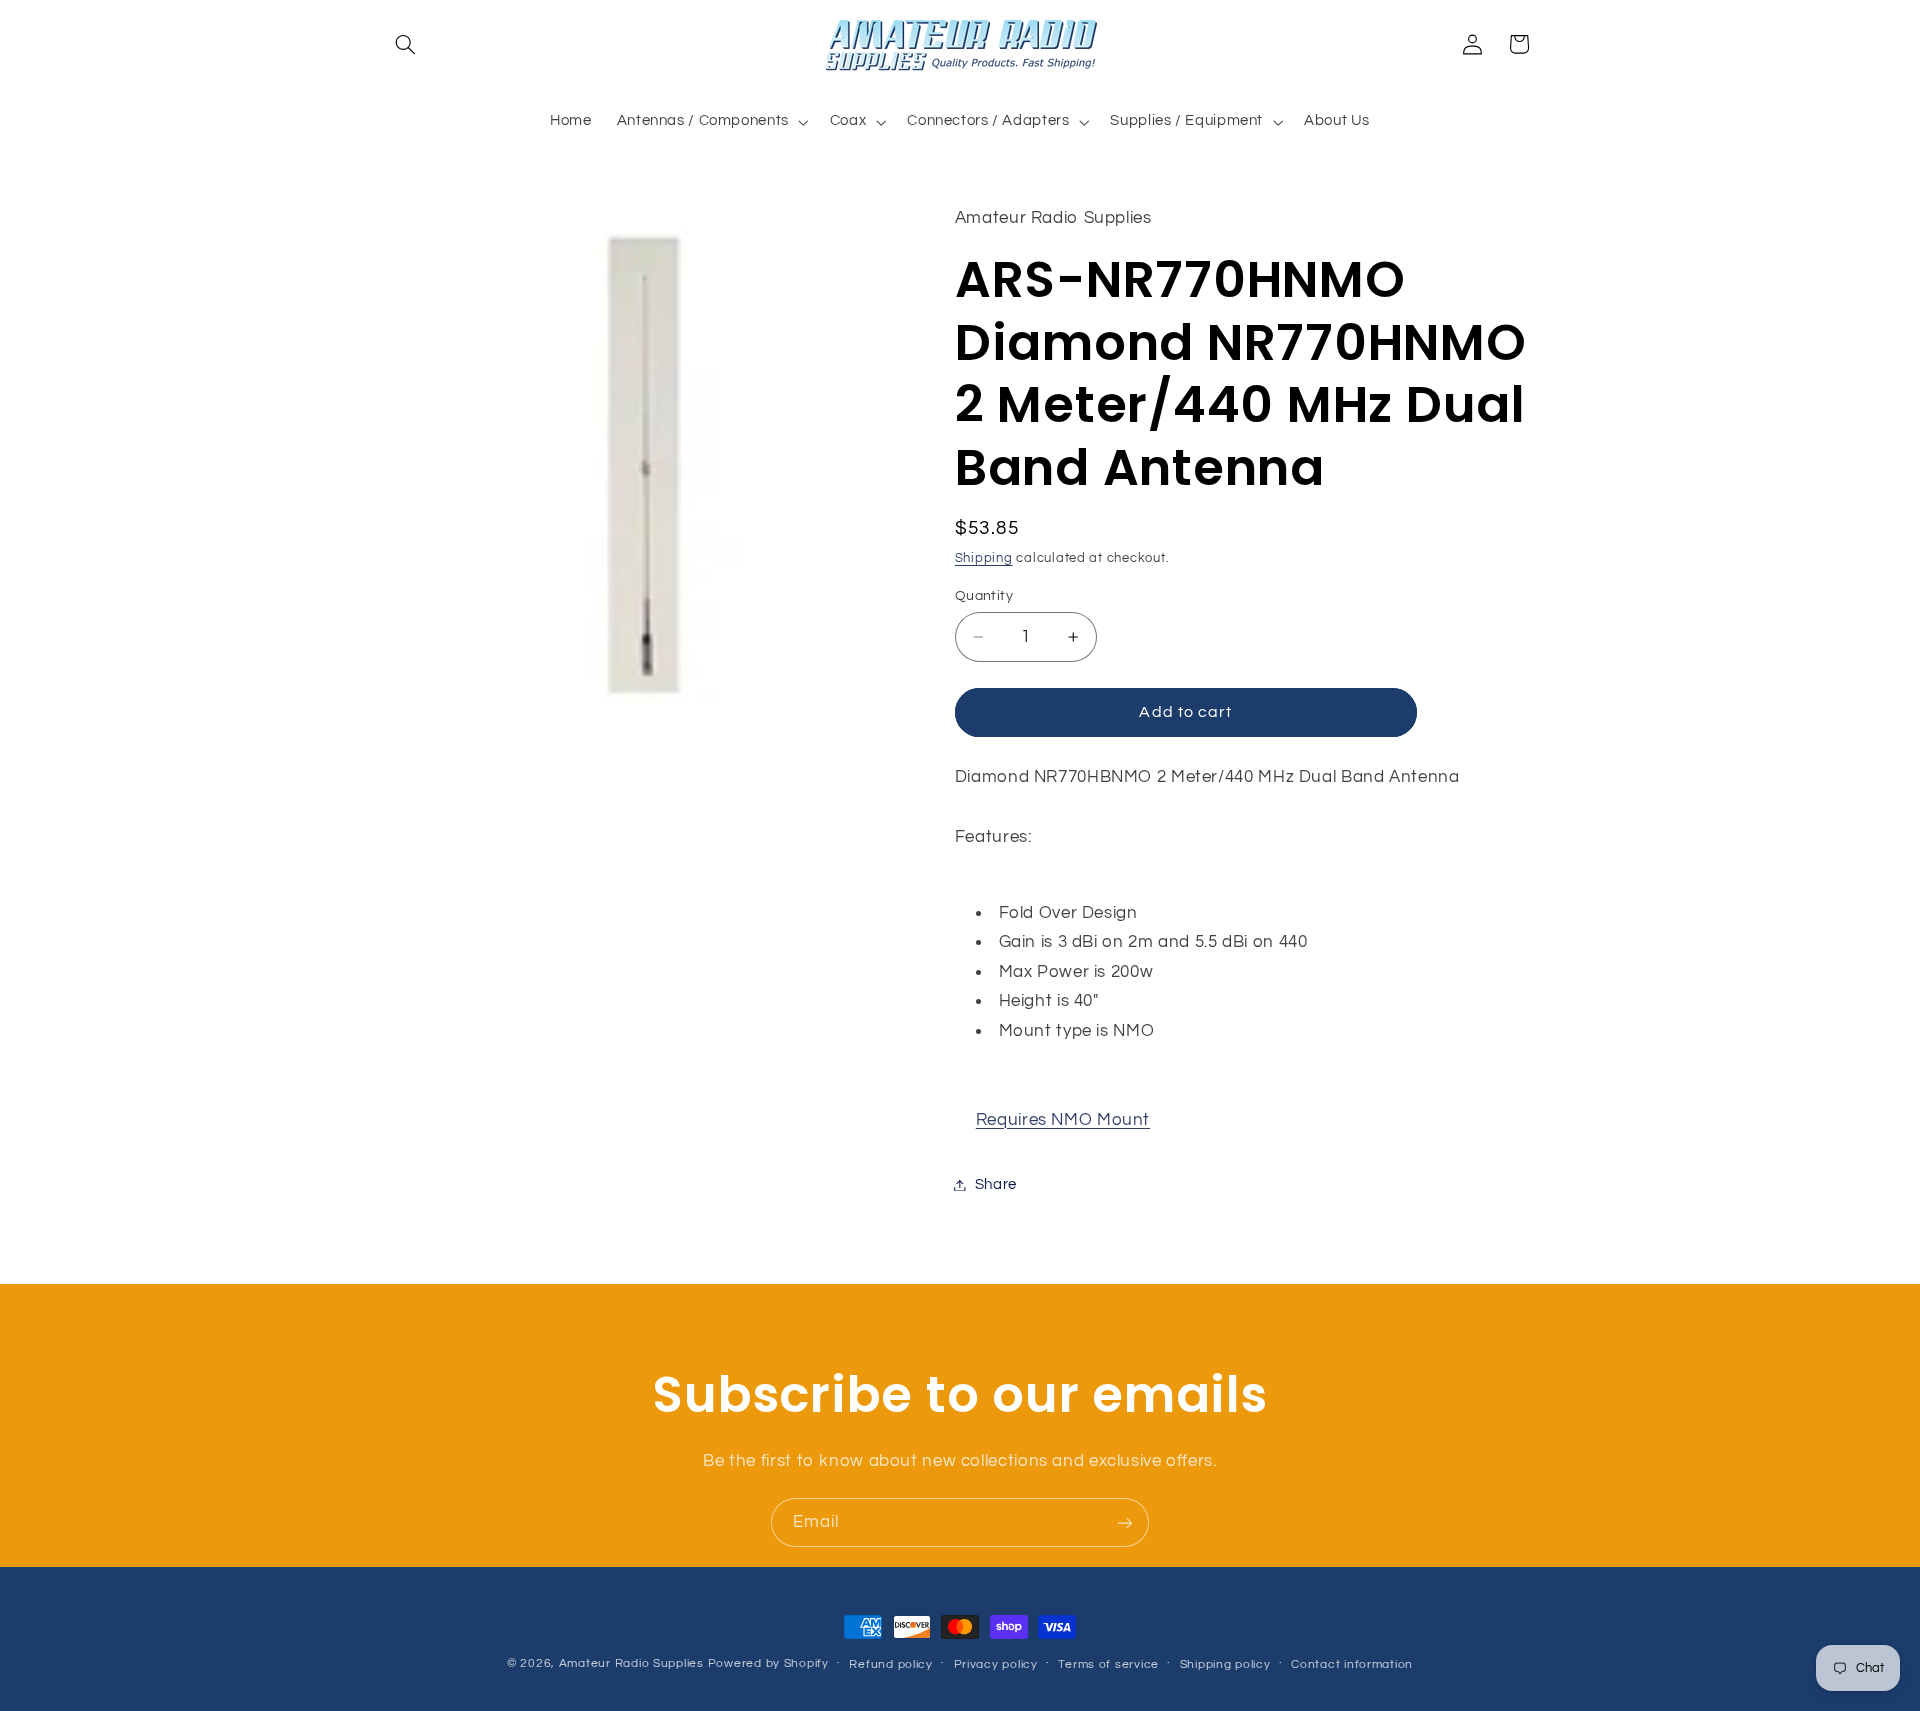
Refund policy (891, 1664)
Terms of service (1108, 1664)
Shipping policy (1225, 1664)
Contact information (1352, 1664)
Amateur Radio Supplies (631, 1663)
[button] (406, 44)
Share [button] (996, 1184)
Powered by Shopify (768, 1663)
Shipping (984, 559)
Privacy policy (996, 1664)
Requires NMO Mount (1063, 1120)
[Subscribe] (1125, 1522)
